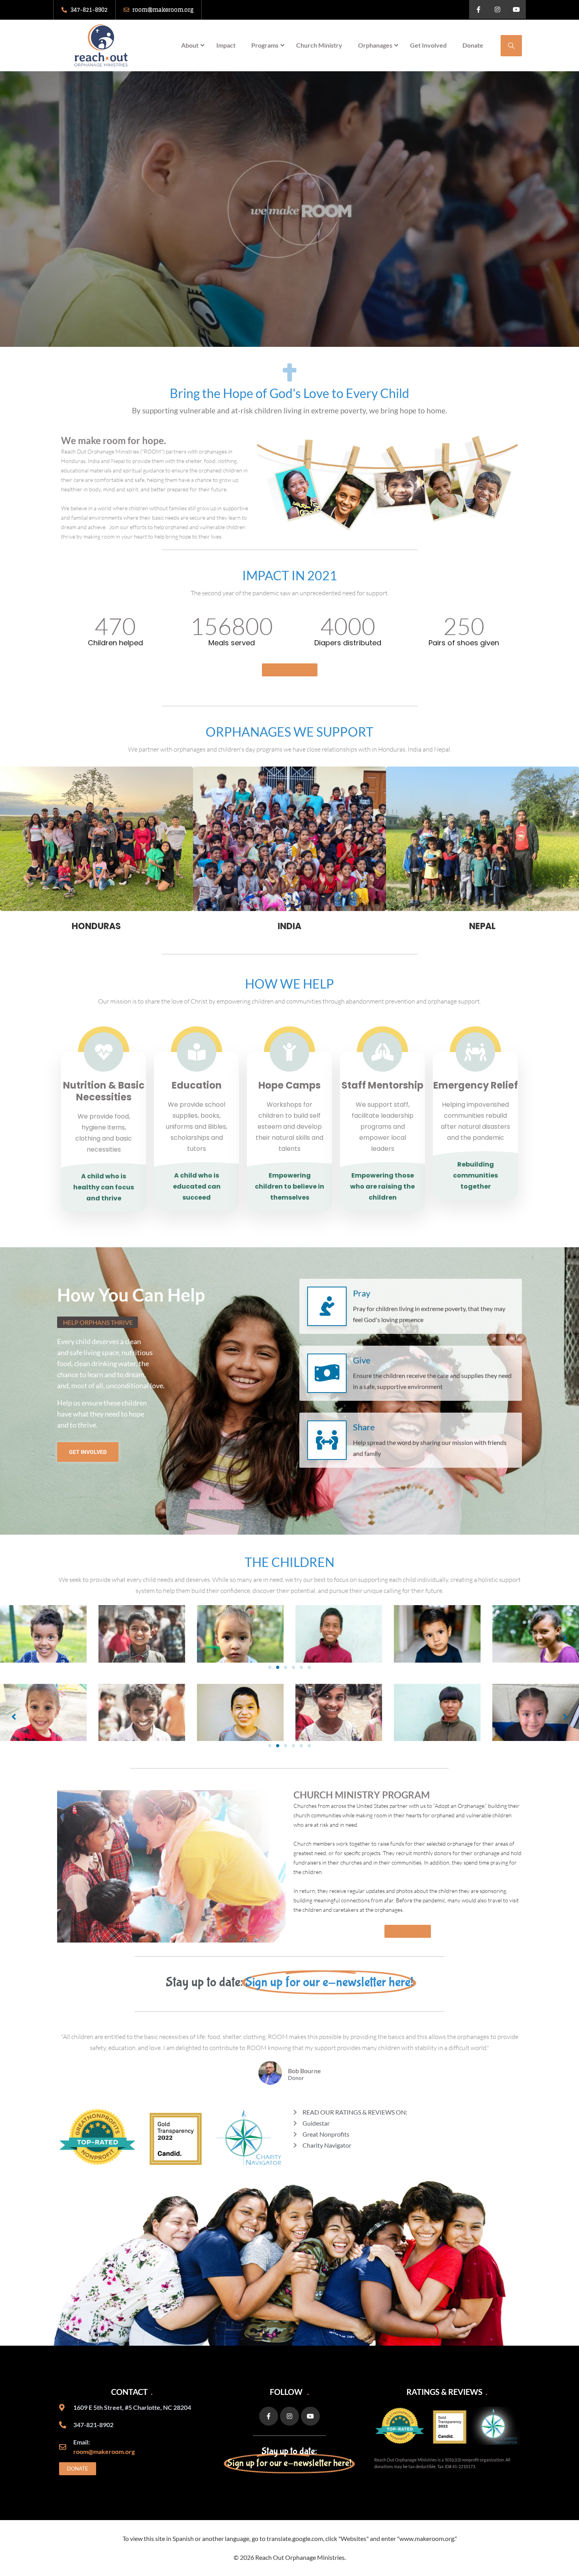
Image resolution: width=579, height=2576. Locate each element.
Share (364, 1427)
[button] (270, 1667)
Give (362, 1360)
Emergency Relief (476, 1085)
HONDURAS (96, 926)
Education (197, 1085)
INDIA (289, 926)
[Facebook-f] (479, 9)
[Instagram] (497, 9)
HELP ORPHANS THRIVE (98, 1322)
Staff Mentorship (382, 1085)
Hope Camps (289, 1085)
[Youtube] (516, 9)
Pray (362, 1293)
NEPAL (482, 926)
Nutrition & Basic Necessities (104, 1091)
